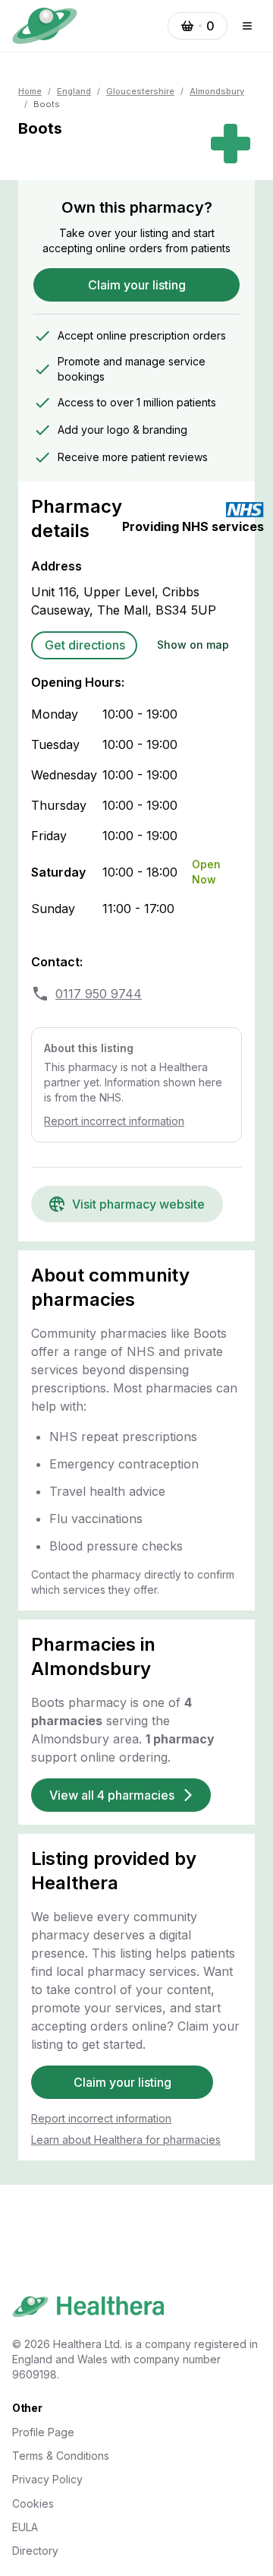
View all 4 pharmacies (112, 1795)
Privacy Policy (47, 2479)
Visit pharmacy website (138, 1204)
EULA (25, 2527)
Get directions (85, 645)
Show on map (193, 645)
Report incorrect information (114, 1121)
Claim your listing (137, 285)
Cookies (33, 2503)
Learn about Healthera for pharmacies (126, 2140)
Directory (35, 2551)
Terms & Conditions (61, 2456)
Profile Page (43, 2432)
